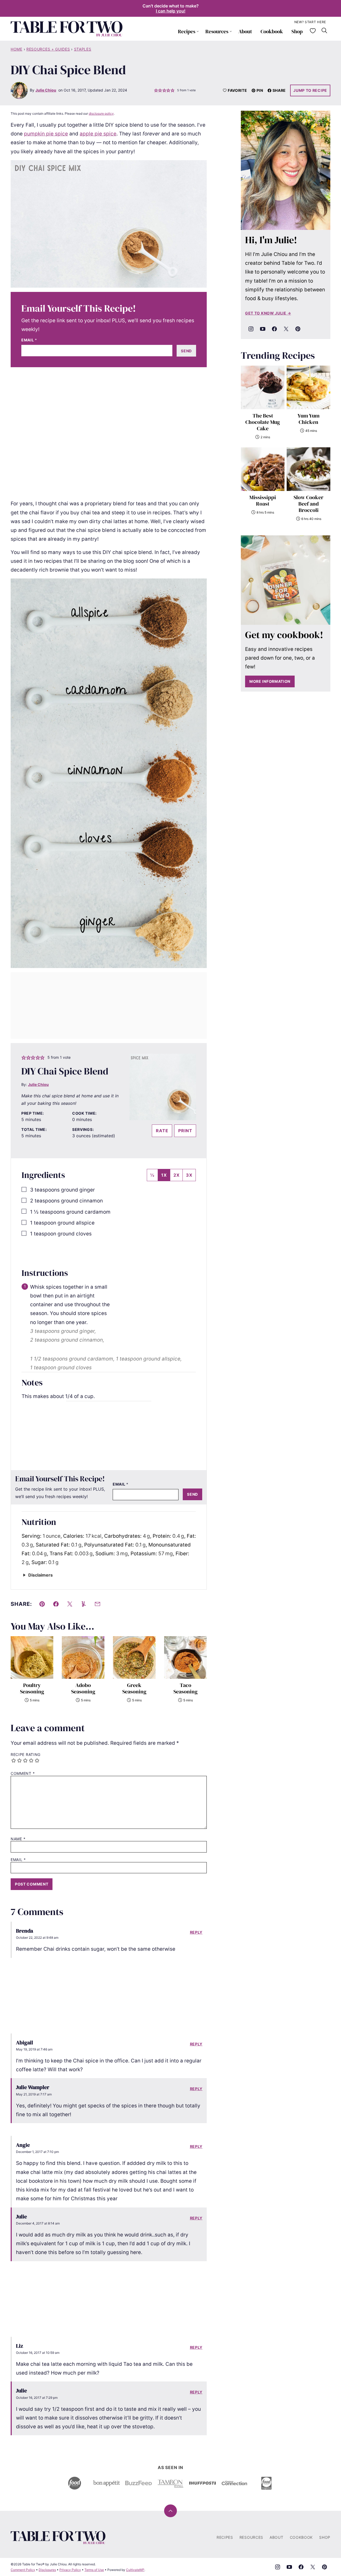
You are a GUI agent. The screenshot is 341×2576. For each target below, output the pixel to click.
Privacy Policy (70, 2570)
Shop (297, 31)
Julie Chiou (46, 90)
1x (164, 1175)
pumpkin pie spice (46, 134)
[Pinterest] (298, 329)
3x (189, 1175)
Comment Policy (23, 2570)
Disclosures (47, 2570)
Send (186, 351)
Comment (23, 1773)
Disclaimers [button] (40, 1575)
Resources (217, 31)
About (245, 31)
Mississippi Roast (263, 501)
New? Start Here (310, 22)
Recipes (187, 31)
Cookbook (272, 31)
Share (279, 90)
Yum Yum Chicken (308, 419)
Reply (196, 1932)
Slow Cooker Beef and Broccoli (308, 504)
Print (185, 1131)
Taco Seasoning (186, 1688)
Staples (83, 49)
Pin (260, 90)
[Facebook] (274, 329)
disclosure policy (101, 113)
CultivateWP (135, 2570)
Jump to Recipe (310, 90)
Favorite (238, 90)
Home (17, 49)
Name (18, 1839)
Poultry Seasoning (32, 1688)
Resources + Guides (48, 49)
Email (29, 340)
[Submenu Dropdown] (198, 31)
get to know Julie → (268, 313)
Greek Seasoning (134, 1688)
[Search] (324, 31)
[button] (156, 90)
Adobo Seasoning (83, 1688)
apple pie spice (98, 134)
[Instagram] (251, 329)
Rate (162, 1131)
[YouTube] (263, 329)
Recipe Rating (26, 1755)
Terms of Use (94, 2570)
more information (270, 681)
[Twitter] (286, 329)
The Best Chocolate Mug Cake (263, 422)
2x (176, 1175)
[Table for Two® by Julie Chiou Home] (67, 29)
